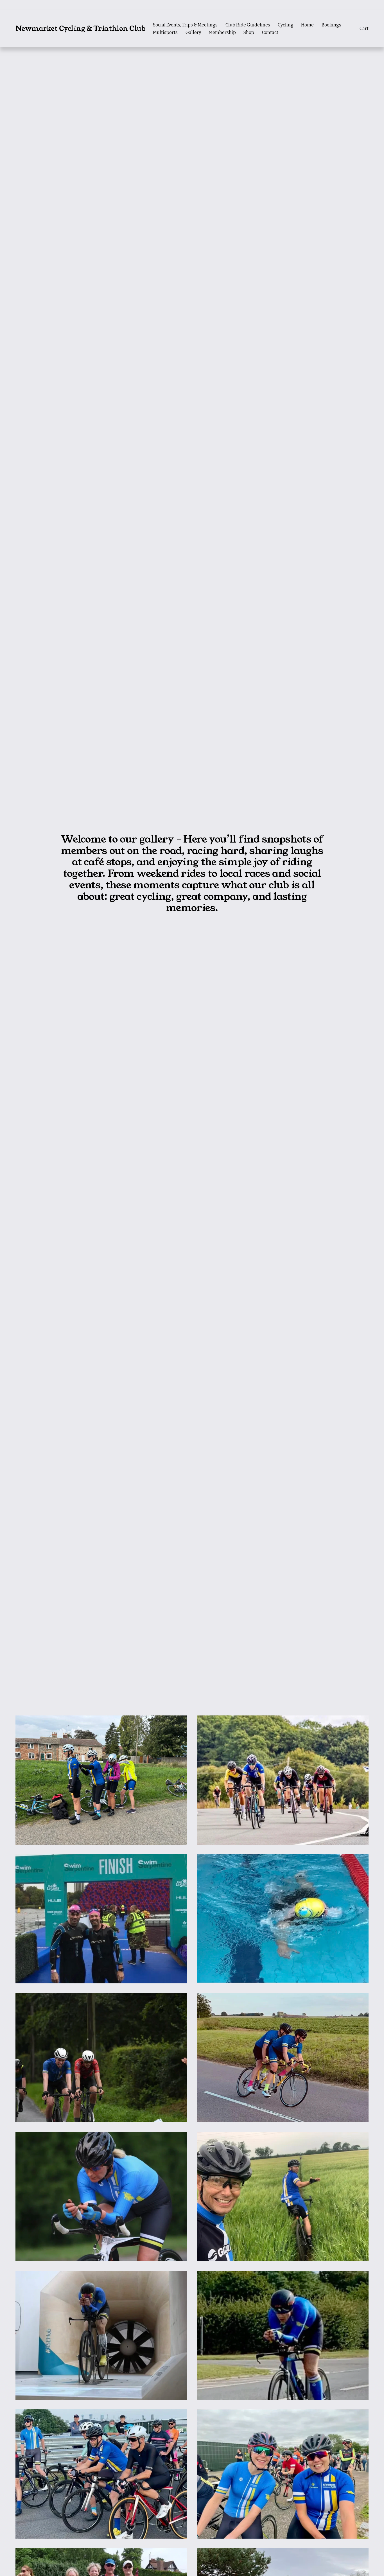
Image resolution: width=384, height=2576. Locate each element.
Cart (364, 29)
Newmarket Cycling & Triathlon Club (81, 29)
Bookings (331, 25)
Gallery (193, 32)
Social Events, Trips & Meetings (185, 25)
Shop (249, 32)
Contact (270, 32)
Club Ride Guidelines (248, 25)
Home (307, 25)
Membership (222, 32)
